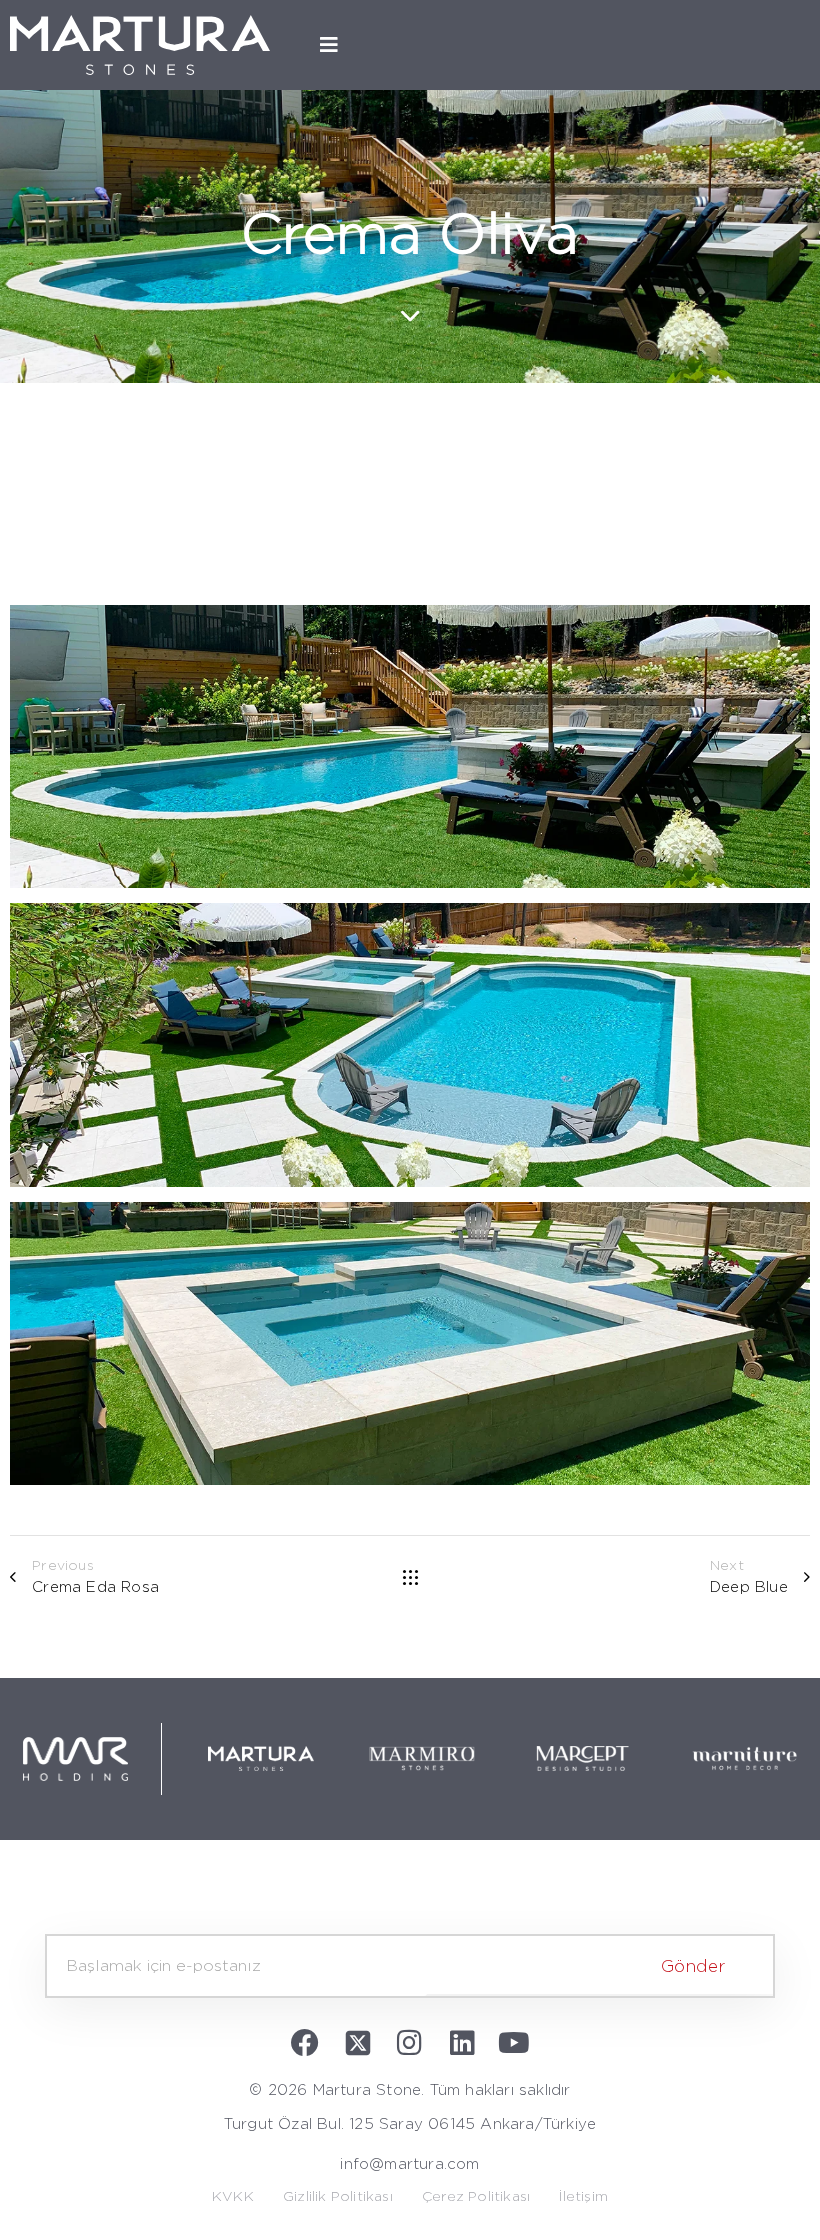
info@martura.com (409, 2164)
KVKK (233, 2197)
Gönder (693, 1966)
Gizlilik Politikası (338, 2197)
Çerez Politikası (476, 2197)
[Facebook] (306, 2043)
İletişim (583, 2197)
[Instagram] (410, 2043)
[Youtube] (514, 2043)
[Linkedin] (462, 2043)
